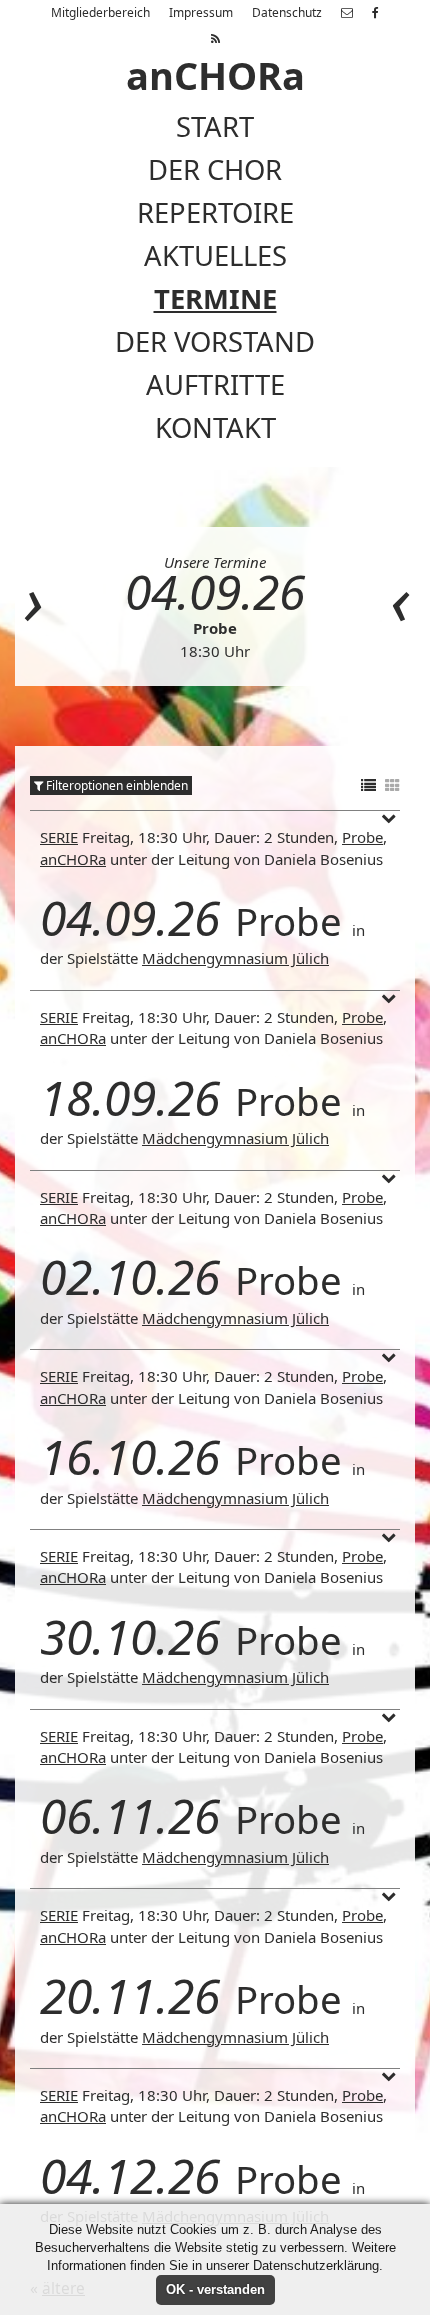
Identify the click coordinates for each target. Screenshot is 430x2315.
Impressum (201, 12)
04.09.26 (215, 591)
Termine (215, 298)
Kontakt (215, 427)
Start (215, 126)
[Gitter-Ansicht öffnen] (392, 786)
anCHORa (73, 859)
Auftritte (215, 384)
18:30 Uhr (215, 651)
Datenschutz (287, 12)
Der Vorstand (215, 341)
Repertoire (215, 212)
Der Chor (215, 169)
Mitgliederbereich (100, 12)
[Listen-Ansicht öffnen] (368, 786)
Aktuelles (215, 255)
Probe (215, 628)
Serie (59, 837)
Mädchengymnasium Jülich (235, 958)
